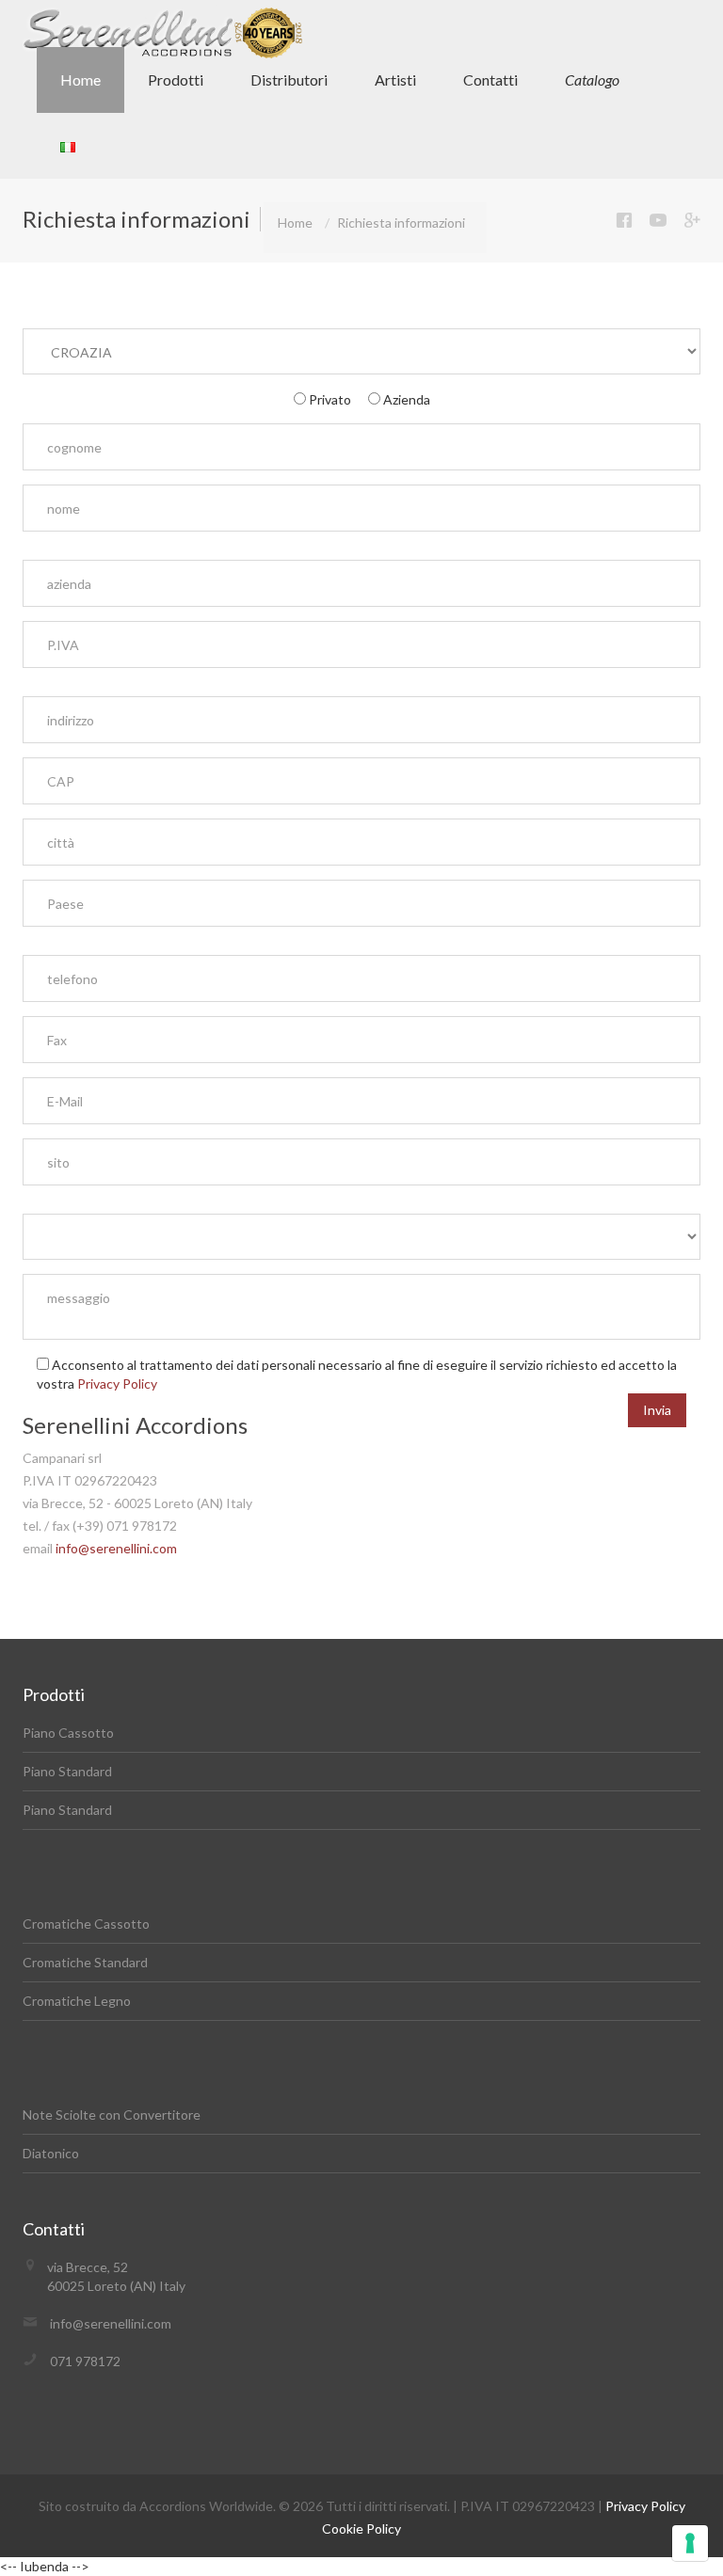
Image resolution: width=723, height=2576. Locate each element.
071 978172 (85, 2361)
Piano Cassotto (68, 1733)
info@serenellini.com (116, 1548)
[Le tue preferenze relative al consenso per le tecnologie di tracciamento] (690, 2543)
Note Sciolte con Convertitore (112, 2115)
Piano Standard (67, 1771)
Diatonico (51, 2153)
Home (80, 80)
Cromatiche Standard (85, 1962)
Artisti (395, 80)
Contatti (490, 80)
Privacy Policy (117, 1383)
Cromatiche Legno (77, 2001)
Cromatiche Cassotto (86, 1924)
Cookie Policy (361, 2528)
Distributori (289, 80)
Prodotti (176, 80)
